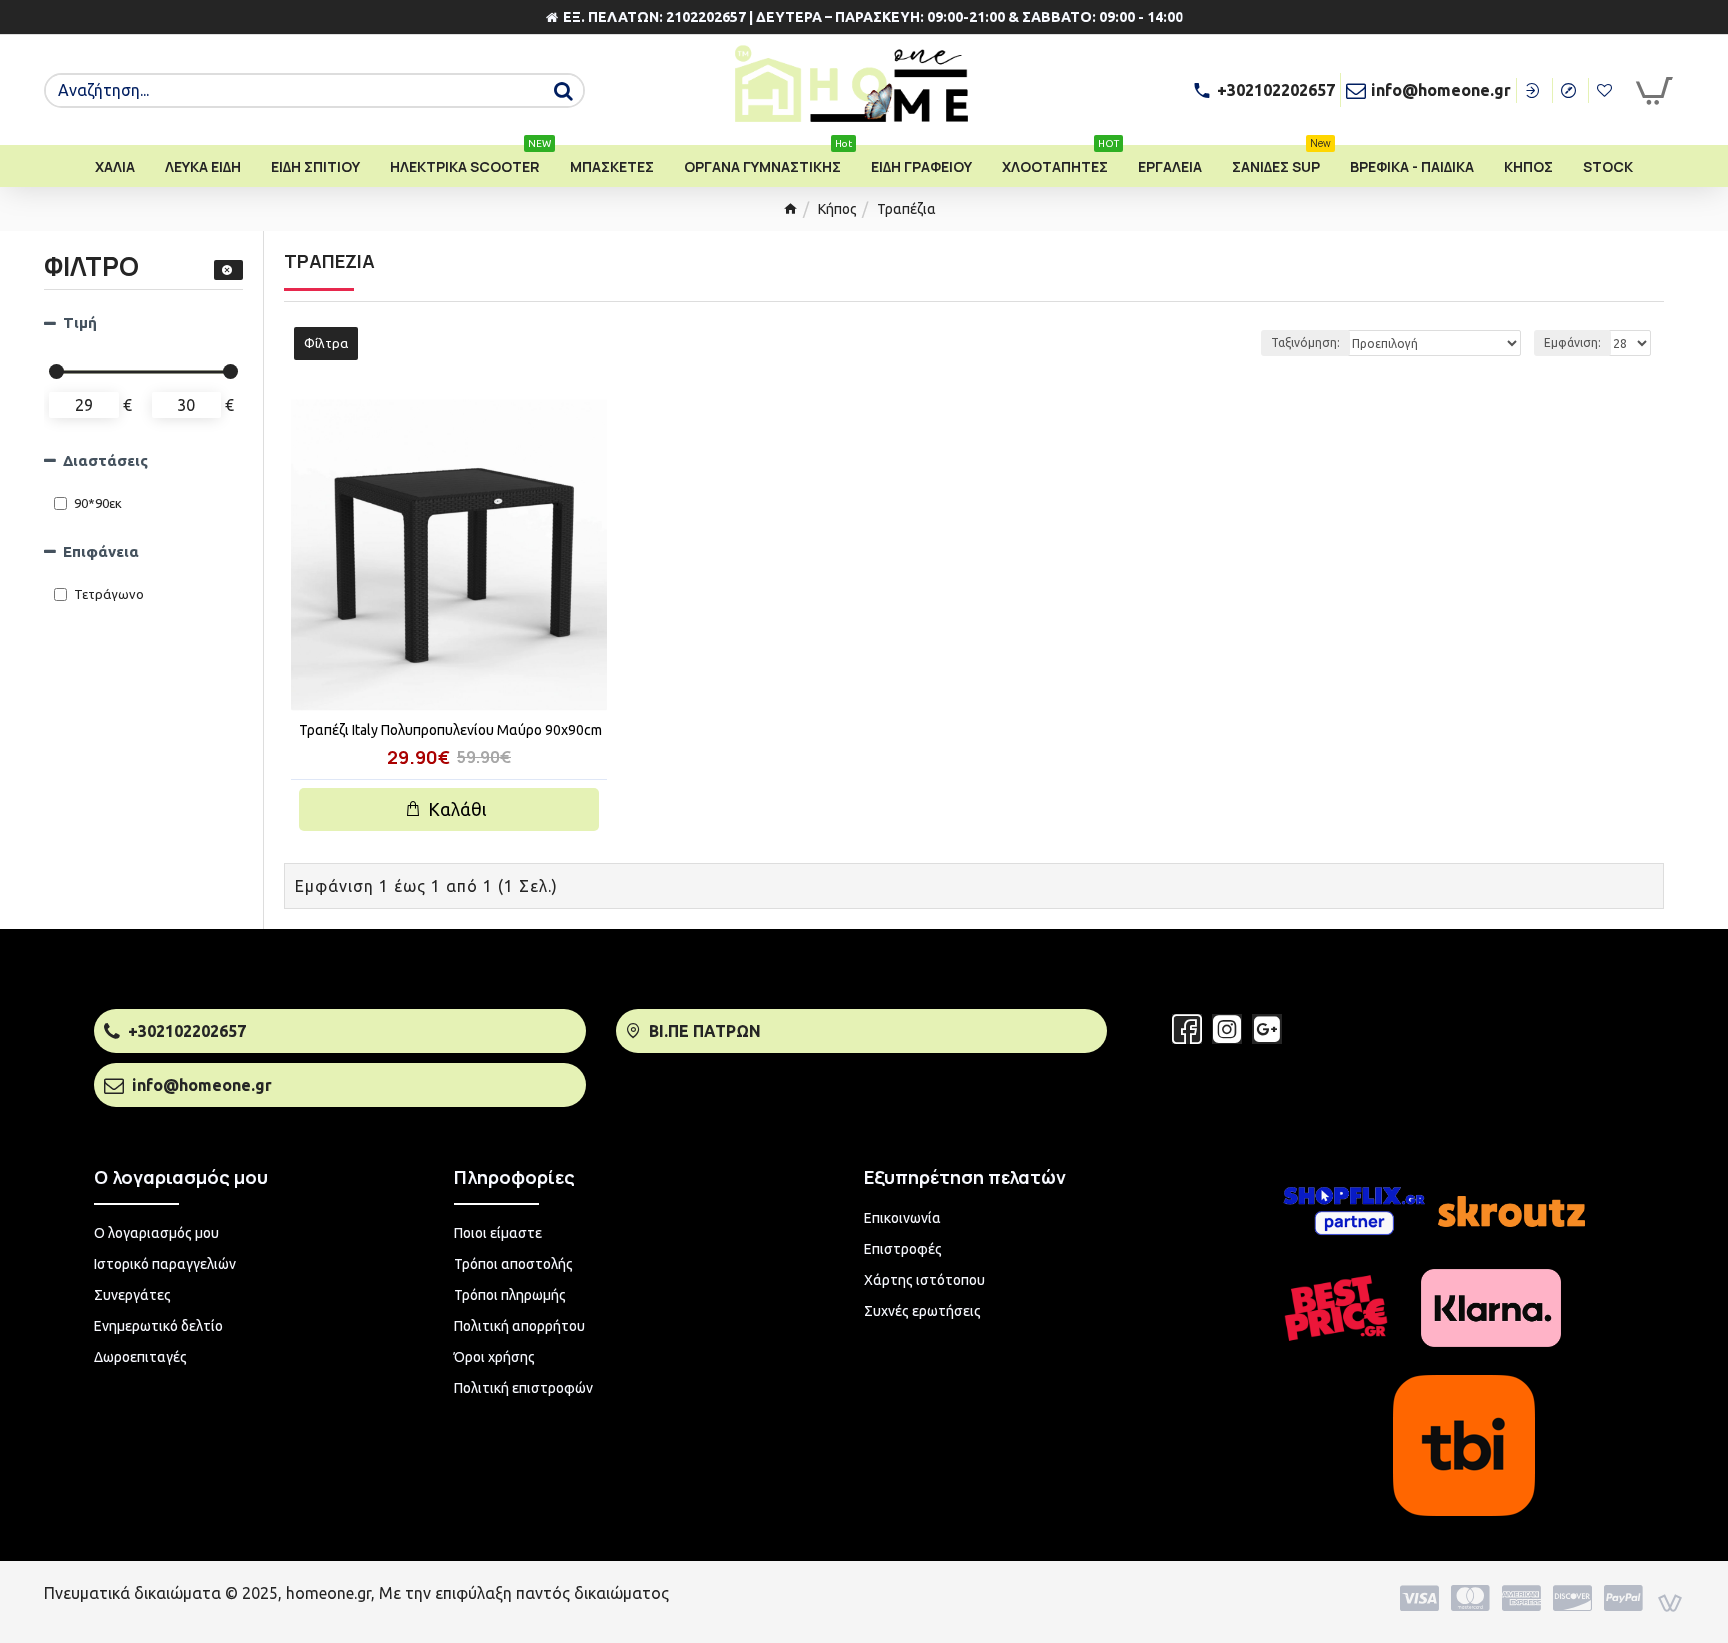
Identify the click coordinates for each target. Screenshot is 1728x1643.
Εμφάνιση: (1572, 342)
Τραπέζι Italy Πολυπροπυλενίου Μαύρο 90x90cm (450, 730)
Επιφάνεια (101, 551)
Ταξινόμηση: (1305, 342)
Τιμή (80, 322)
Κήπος (837, 209)
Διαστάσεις (105, 460)
